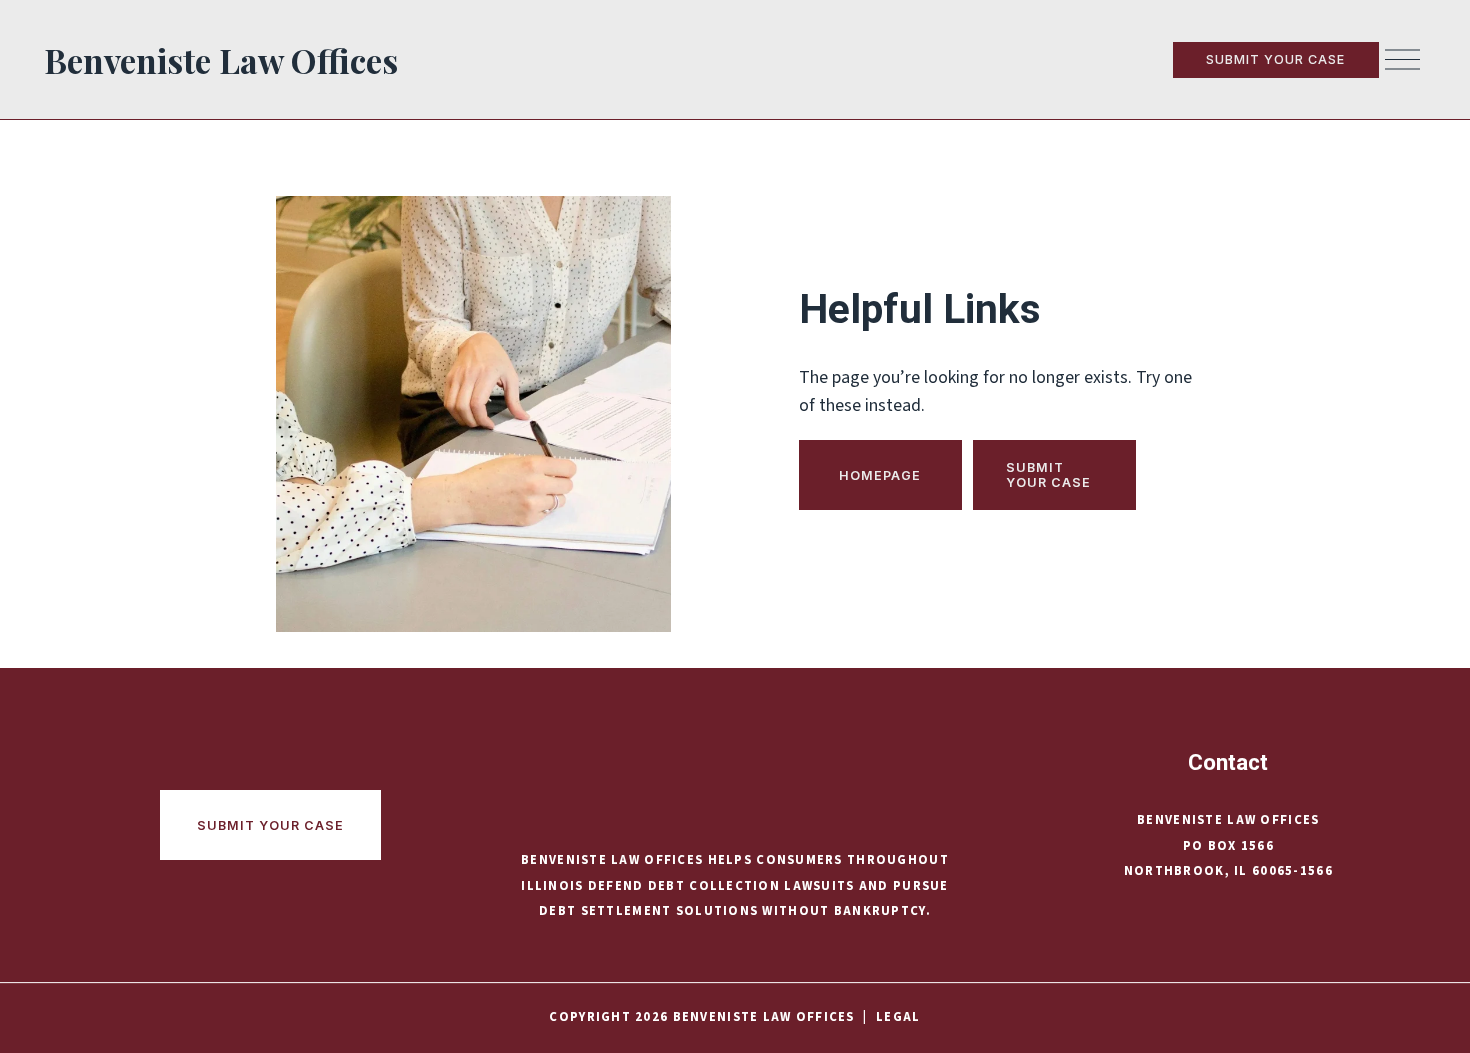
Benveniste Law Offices (221, 60)
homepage (880, 475)
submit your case (1275, 59)
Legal (898, 1017)
